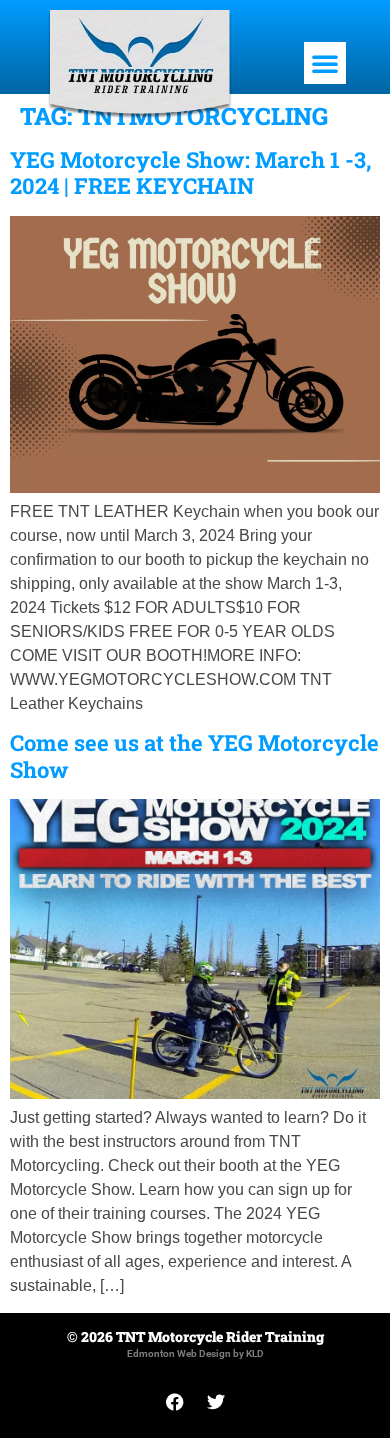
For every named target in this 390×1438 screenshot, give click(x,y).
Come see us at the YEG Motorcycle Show (194, 755)
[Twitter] (216, 1402)
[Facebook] (175, 1402)
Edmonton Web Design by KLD (195, 1353)
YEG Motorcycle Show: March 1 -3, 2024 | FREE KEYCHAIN (190, 172)
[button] (325, 63)
